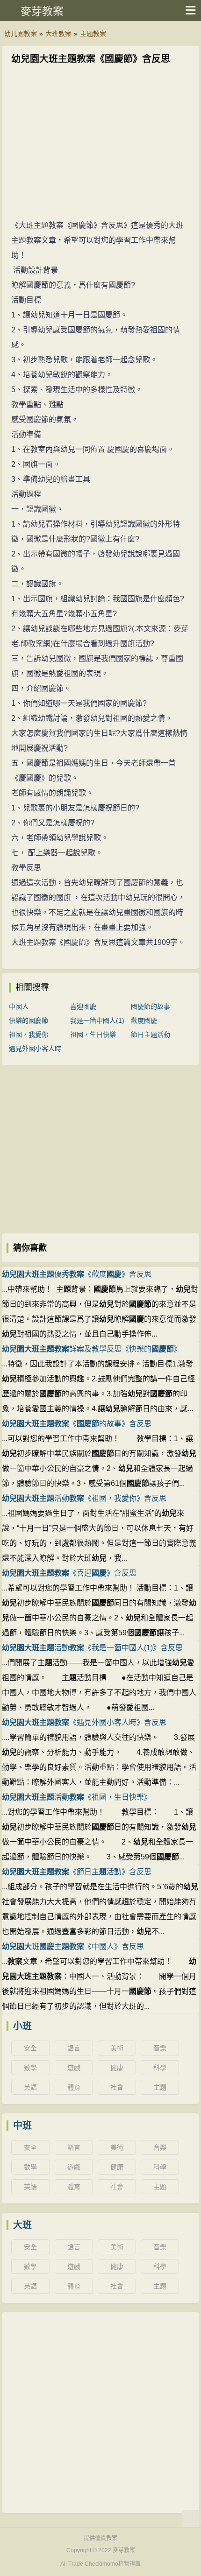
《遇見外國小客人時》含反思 (84, 1722)
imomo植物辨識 (121, 2564)
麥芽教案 (42, 11)
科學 (160, 2068)
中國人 (19, 1006)
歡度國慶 (144, 1021)
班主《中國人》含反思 (73, 1946)
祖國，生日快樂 (93, 1035)
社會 (117, 2087)
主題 (160, 2087)
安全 (30, 2048)
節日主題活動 (151, 1035)
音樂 (160, 2048)
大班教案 (58, 34)
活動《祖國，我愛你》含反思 (84, 1498)
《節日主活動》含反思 (77, 1872)
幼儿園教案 (21, 34)
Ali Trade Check (81, 2564)
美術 (117, 2048)
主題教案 (93, 34)
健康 (117, 2068)
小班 (22, 2026)
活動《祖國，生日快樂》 (77, 1797)
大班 (22, 2225)
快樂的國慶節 (29, 1021)
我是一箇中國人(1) (97, 1021)
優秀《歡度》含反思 (77, 1274)
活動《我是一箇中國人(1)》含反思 (92, 1648)
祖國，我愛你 (29, 1035)
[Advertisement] (100, 144)
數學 (30, 2068)
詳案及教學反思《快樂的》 (92, 1349)
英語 (30, 2087)
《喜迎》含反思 (69, 1573)
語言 (74, 2048)
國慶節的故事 (151, 1006)
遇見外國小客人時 (35, 1049)
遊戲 (74, 2068)
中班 (22, 2126)
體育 (74, 2087)
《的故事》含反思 (77, 1424)
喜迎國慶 (83, 1006)
